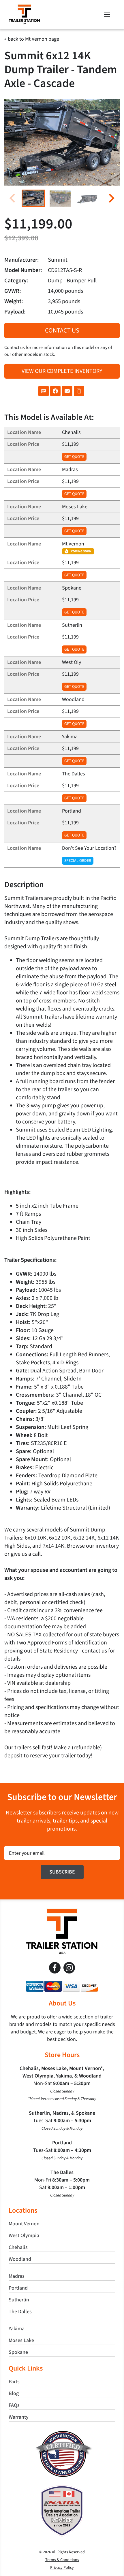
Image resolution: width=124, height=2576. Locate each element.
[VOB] (62, 2433)
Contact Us (62, 331)
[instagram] (69, 1968)
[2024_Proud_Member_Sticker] (62, 2488)
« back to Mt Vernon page (32, 39)
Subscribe (62, 1872)
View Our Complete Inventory (62, 371)
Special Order (78, 861)
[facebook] (55, 1968)
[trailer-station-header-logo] (24, 7)
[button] (33, 198)
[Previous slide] (13, 198)
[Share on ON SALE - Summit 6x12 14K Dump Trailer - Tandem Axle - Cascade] (44, 391)
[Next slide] (111, 198)
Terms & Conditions (62, 2560)
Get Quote (74, 457)
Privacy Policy (62, 2568)
